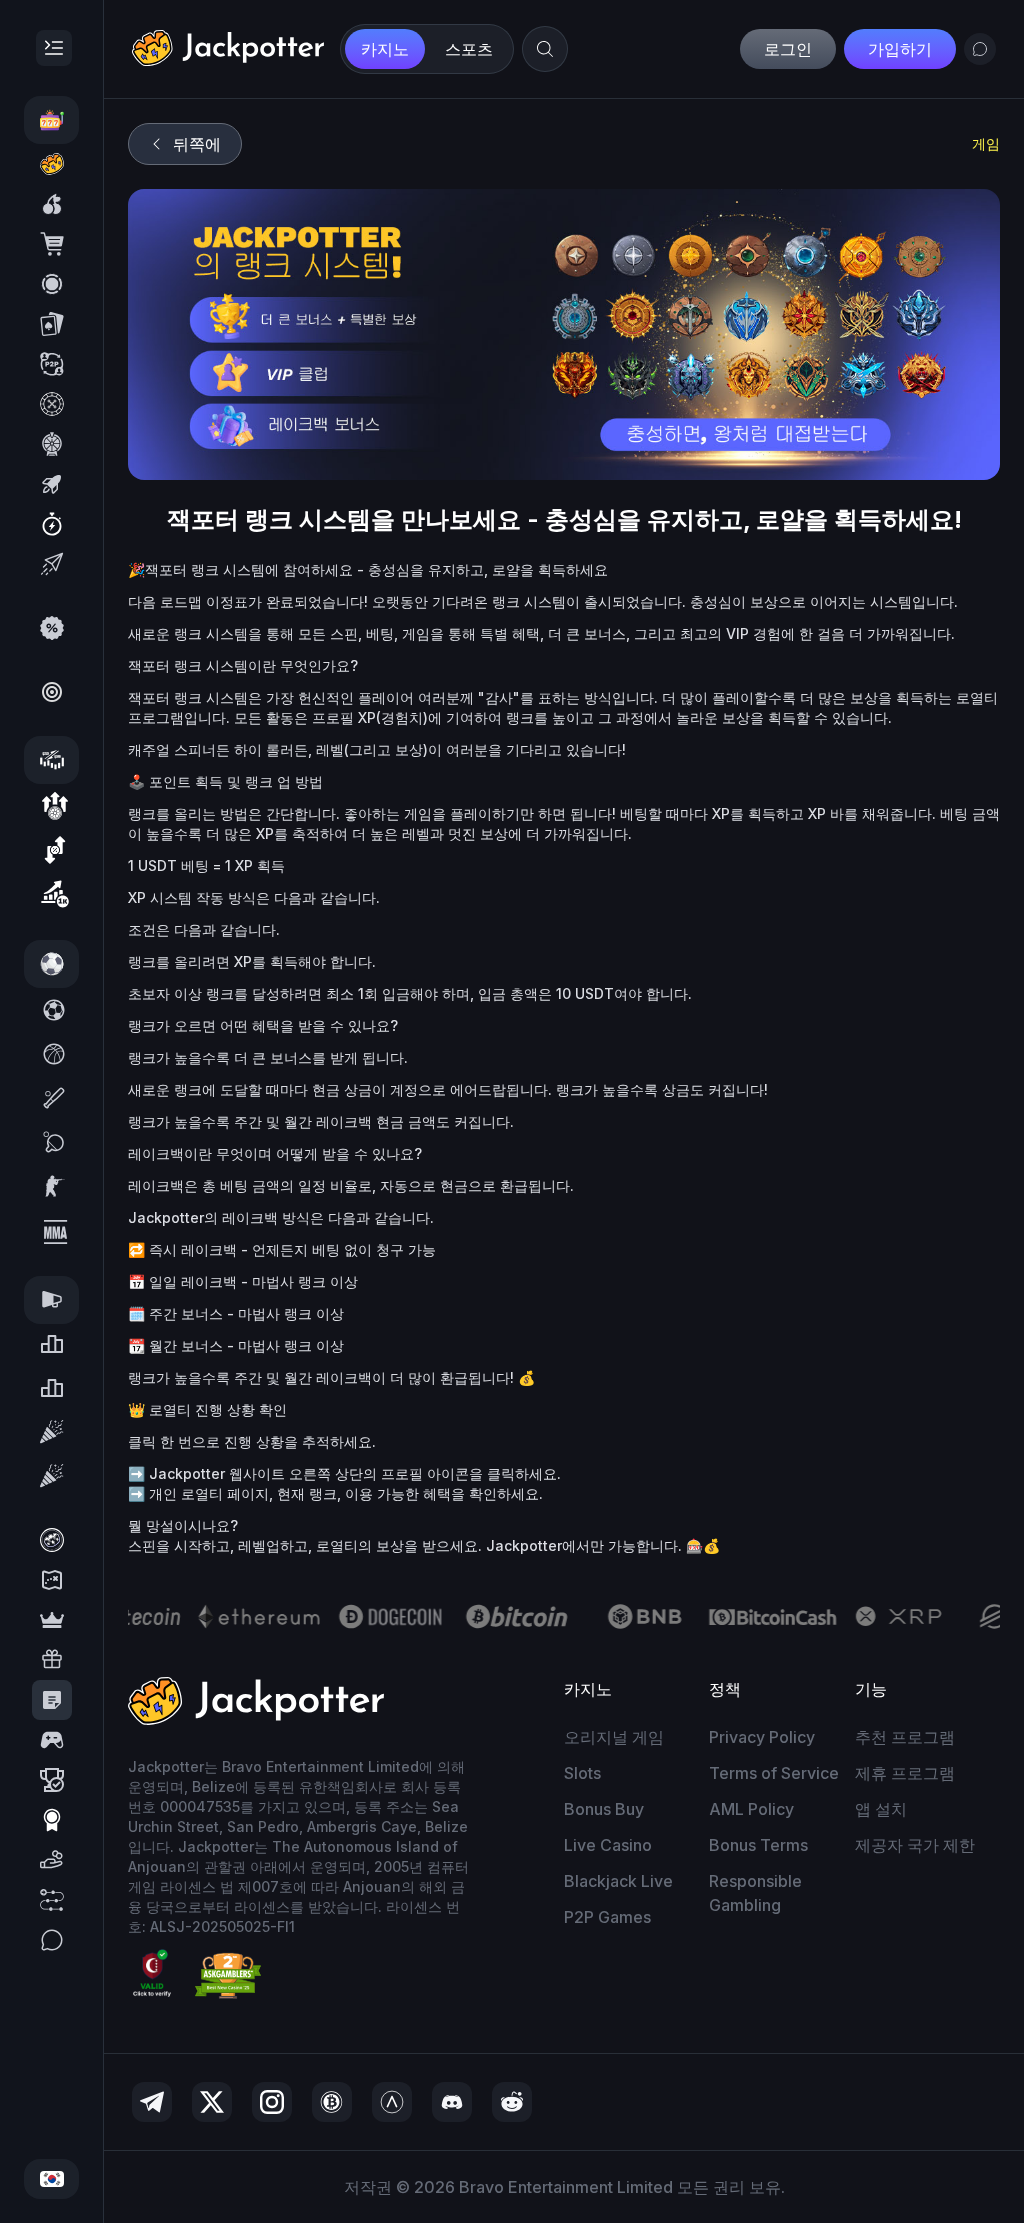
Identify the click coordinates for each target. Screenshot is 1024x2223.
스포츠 (469, 49)
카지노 (385, 49)
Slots (582, 1773)
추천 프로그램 (905, 1737)
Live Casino (608, 1845)
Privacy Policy (762, 1737)
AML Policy (751, 1809)
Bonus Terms (758, 1845)
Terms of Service (774, 1773)
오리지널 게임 (614, 1737)
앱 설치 (881, 1809)
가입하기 (900, 49)
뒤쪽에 (197, 144)
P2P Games (607, 1917)
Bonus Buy (604, 1809)
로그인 (788, 49)
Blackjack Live (618, 1881)
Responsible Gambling (755, 1893)
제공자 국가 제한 (915, 1845)
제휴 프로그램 (905, 1773)
